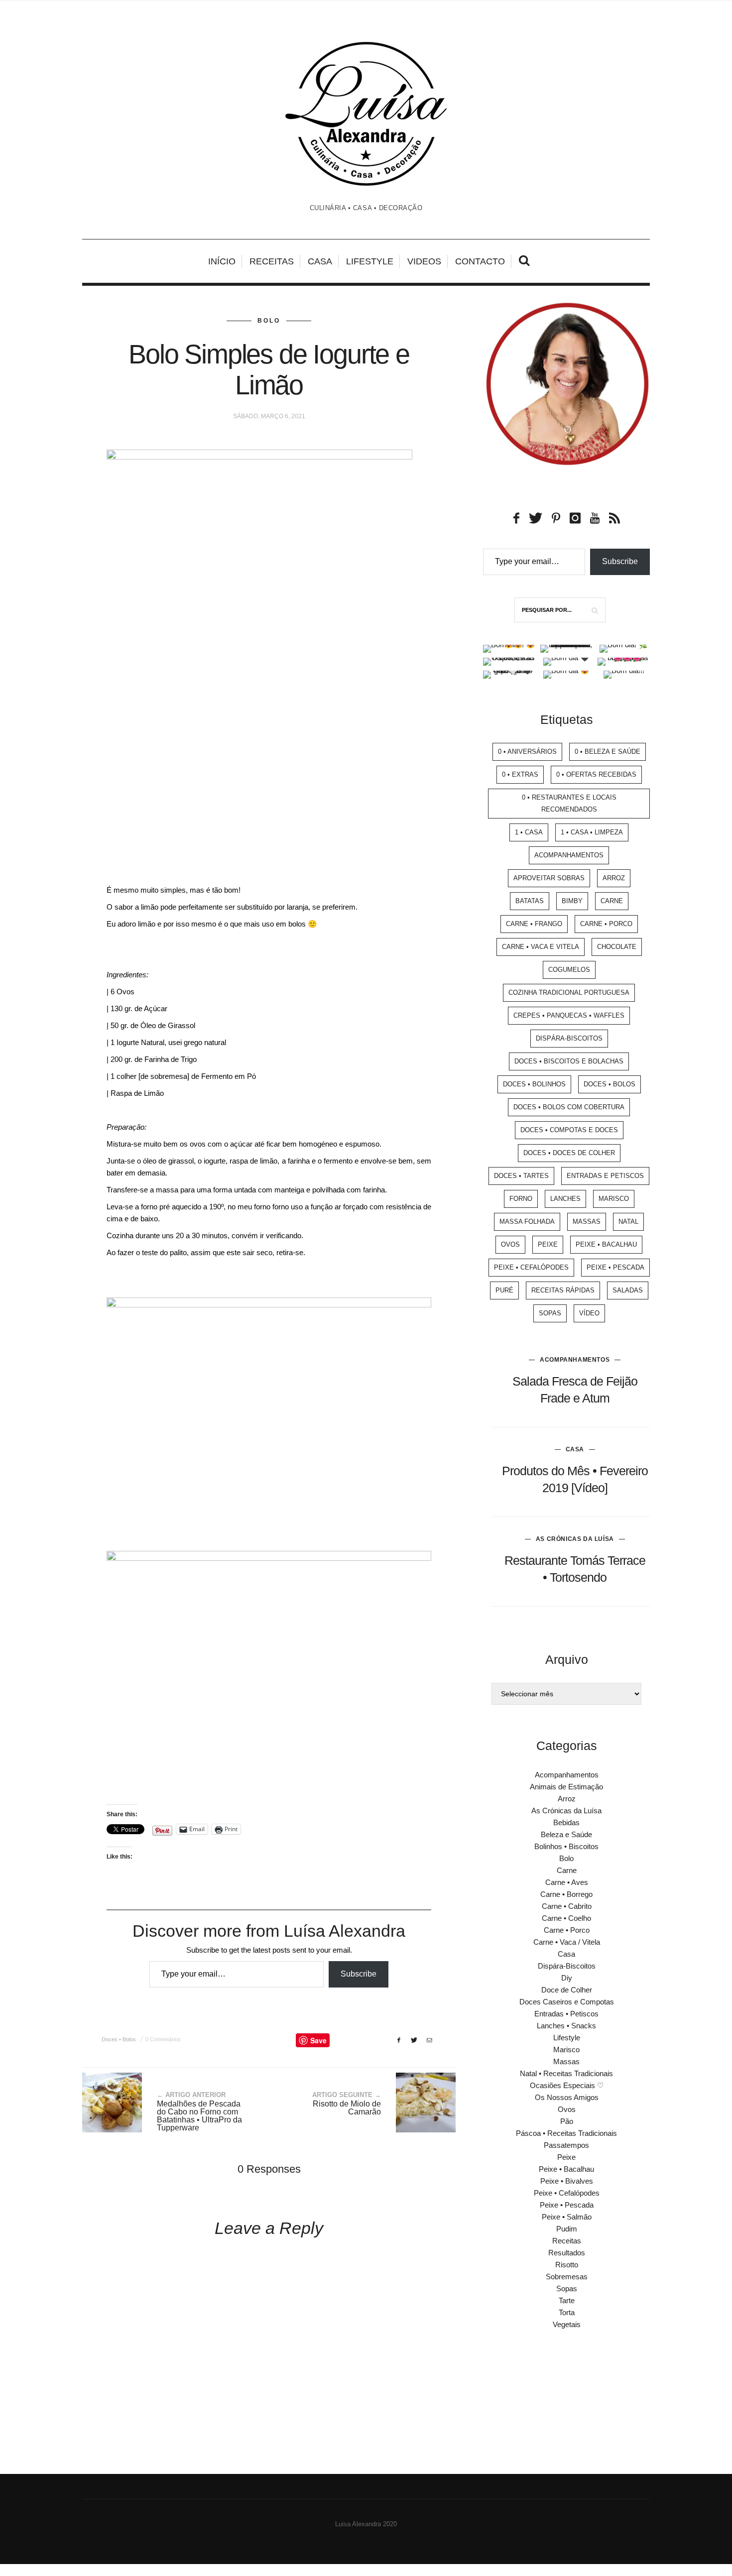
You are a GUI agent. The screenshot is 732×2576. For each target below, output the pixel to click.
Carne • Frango (534, 924)
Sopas (550, 1313)
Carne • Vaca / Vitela (567, 1942)
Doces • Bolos (119, 2039)
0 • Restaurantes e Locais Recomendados (569, 803)
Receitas (272, 261)
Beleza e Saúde (566, 1834)
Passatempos (566, 2145)
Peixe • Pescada (615, 1267)
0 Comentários (163, 2039)
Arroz (614, 878)
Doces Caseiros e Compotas (567, 2002)
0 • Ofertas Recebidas (596, 774)
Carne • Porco (606, 924)
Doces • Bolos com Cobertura (569, 1107)
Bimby (572, 901)
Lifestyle (370, 261)
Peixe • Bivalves (567, 2181)
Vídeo (589, 1313)
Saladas (628, 1290)
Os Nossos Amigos (567, 2097)
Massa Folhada (527, 1222)
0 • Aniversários (527, 752)
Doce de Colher (567, 1990)
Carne (612, 901)
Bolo (269, 321)
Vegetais (567, 2324)
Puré (504, 1290)
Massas (587, 1222)
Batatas (530, 901)
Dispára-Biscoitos (569, 1038)
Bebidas (566, 1822)
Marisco (614, 1199)
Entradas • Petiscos (566, 2014)
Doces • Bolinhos (534, 1084)
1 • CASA (529, 832)
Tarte (567, 2300)
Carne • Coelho (566, 1918)
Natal (628, 1222)
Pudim (567, 2229)
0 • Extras (520, 774)
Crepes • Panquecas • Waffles (569, 1015)
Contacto (480, 261)
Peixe (548, 1244)
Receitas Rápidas (563, 1290)
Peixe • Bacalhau (606, 1244)
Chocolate (617, 947)
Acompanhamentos (569, 855)
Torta (567, 2312)
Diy (567, 1978)
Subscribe (359, 1974)
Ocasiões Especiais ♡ (567, 2085)
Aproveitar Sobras (549, 878)
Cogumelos (569, 970)
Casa (320, 261)
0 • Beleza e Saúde (608, 752)
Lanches (565, 1199)
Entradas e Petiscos (605, 1176)
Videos (424, 261)
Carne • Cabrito (567, 1906)
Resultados (567, 2253)
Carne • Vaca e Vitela (541, 947)
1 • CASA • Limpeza (592, 832)
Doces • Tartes (521, 1176)
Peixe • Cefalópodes (531, 1267)
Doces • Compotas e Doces (569, 1130)
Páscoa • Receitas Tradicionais (566, 2133)
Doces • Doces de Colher (569, 1153)
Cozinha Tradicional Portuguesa (569, 993)
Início (222, 261)
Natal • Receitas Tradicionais (566, 2073)
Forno (521, 1199)
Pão (567, 2121)
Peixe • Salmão (567, 2217)
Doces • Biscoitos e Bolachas (569, 1061)
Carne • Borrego (566, 1894)
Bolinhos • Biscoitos (566, 1846)
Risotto (567, 2265)
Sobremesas (567, 2277)
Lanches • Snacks (566, 2026)
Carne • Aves (567, 1882)
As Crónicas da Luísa (575, 1539)
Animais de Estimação (566, 1787)
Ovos (510, 1244)
